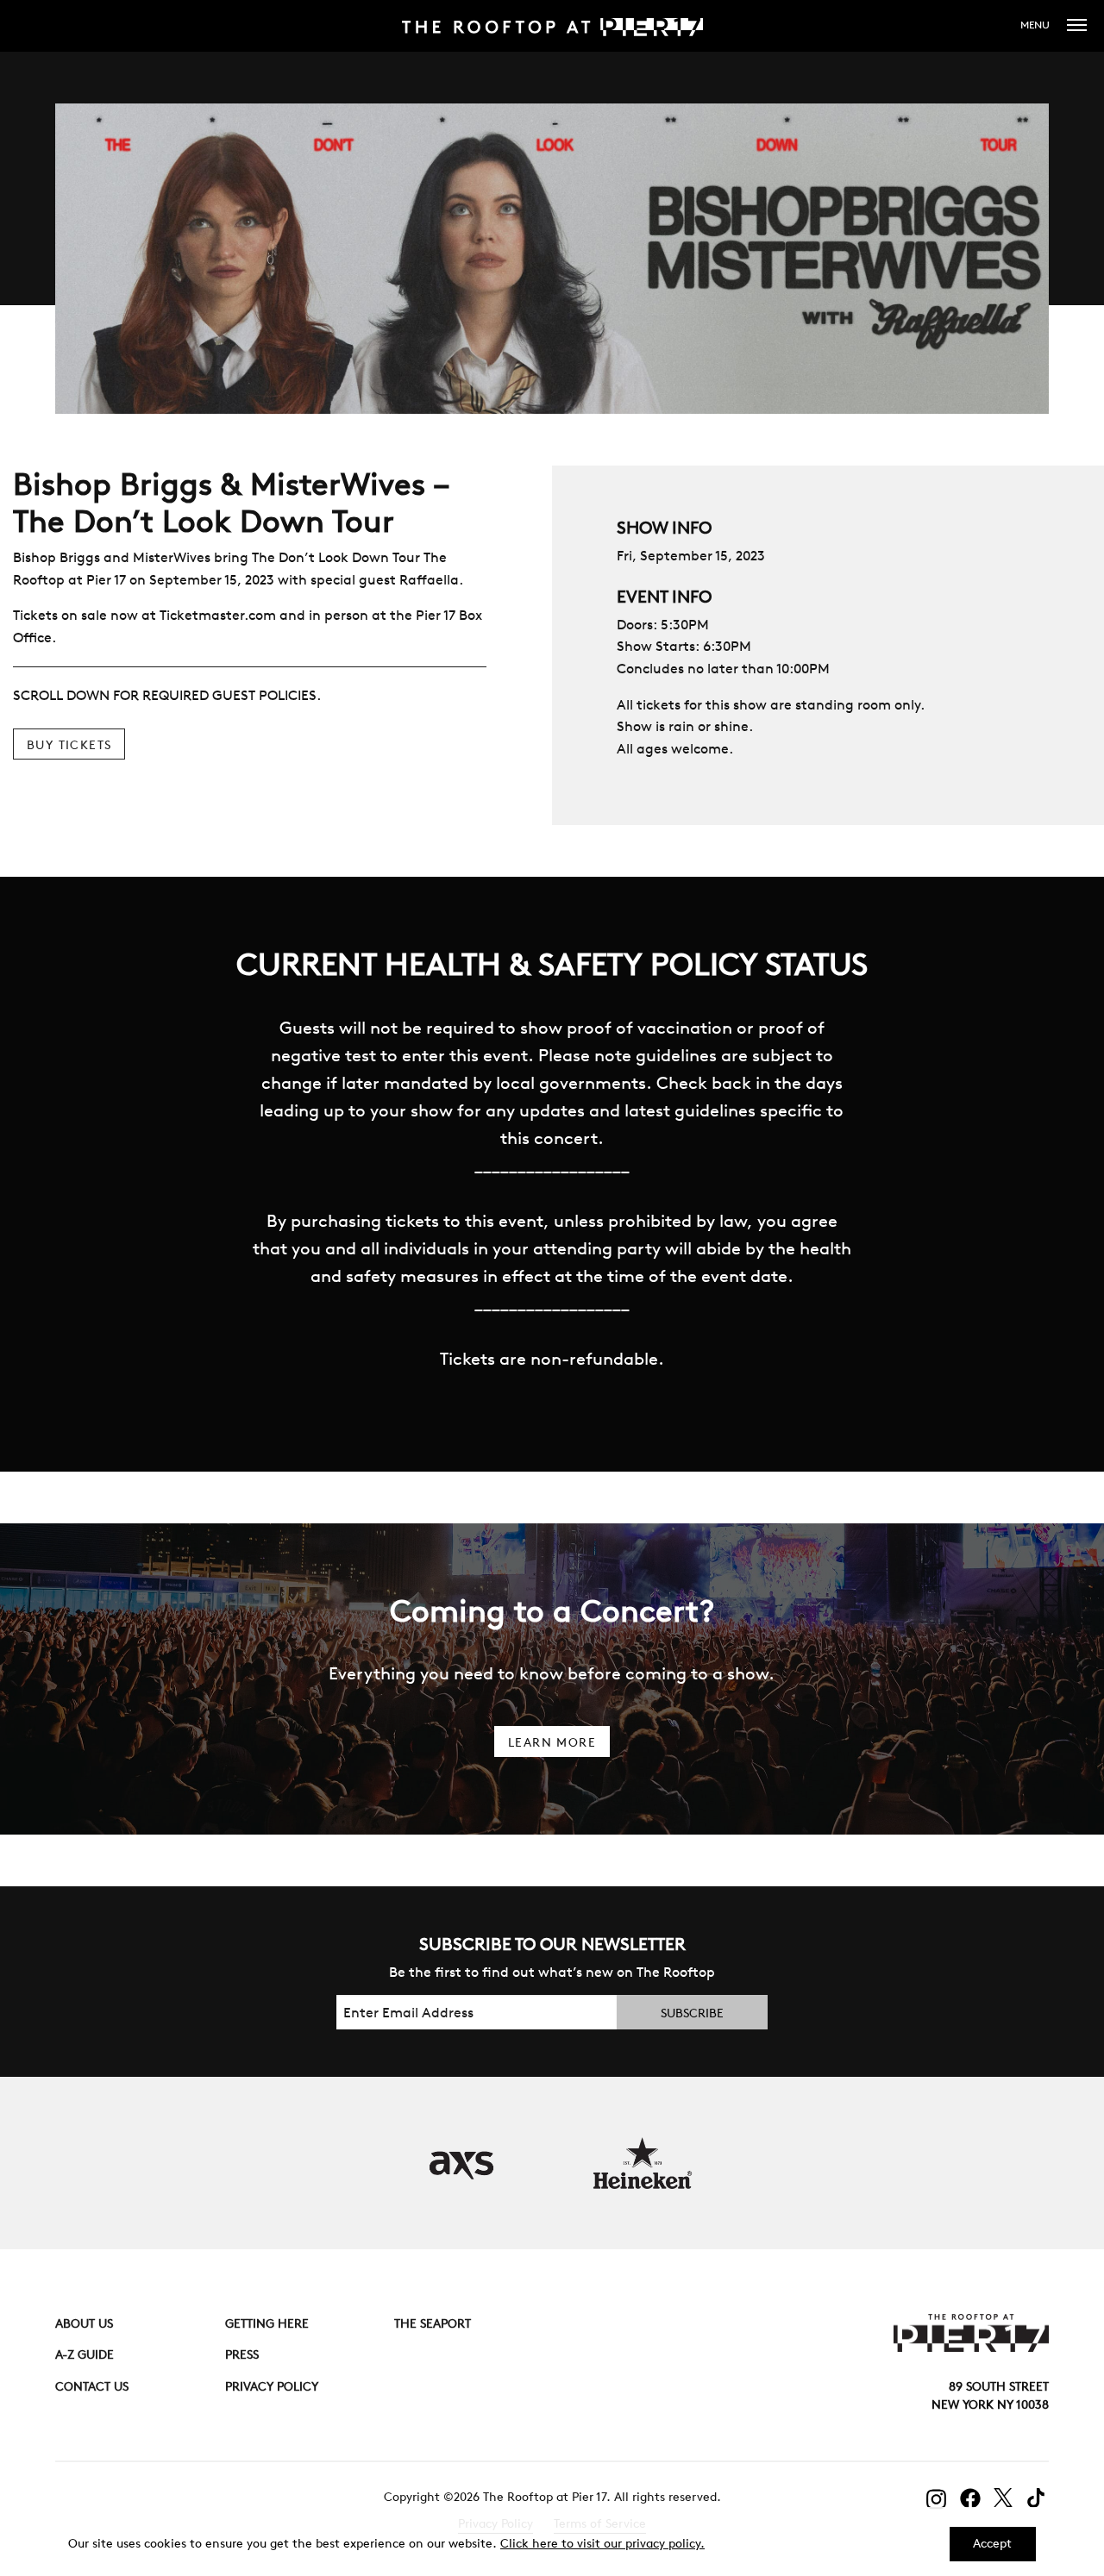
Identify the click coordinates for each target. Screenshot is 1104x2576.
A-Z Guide (85, 2354)
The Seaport (433, 2323)
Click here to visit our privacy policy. (602, 2543)
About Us (84, 2323)
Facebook (970, 2498)
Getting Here (267, 2323)
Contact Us (92, 2386)
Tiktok (1038, 2498)
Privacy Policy (272, 2386)
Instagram (937, 2499)
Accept (992, 2543)
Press (242, 2354)
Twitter (1004, 2498)
